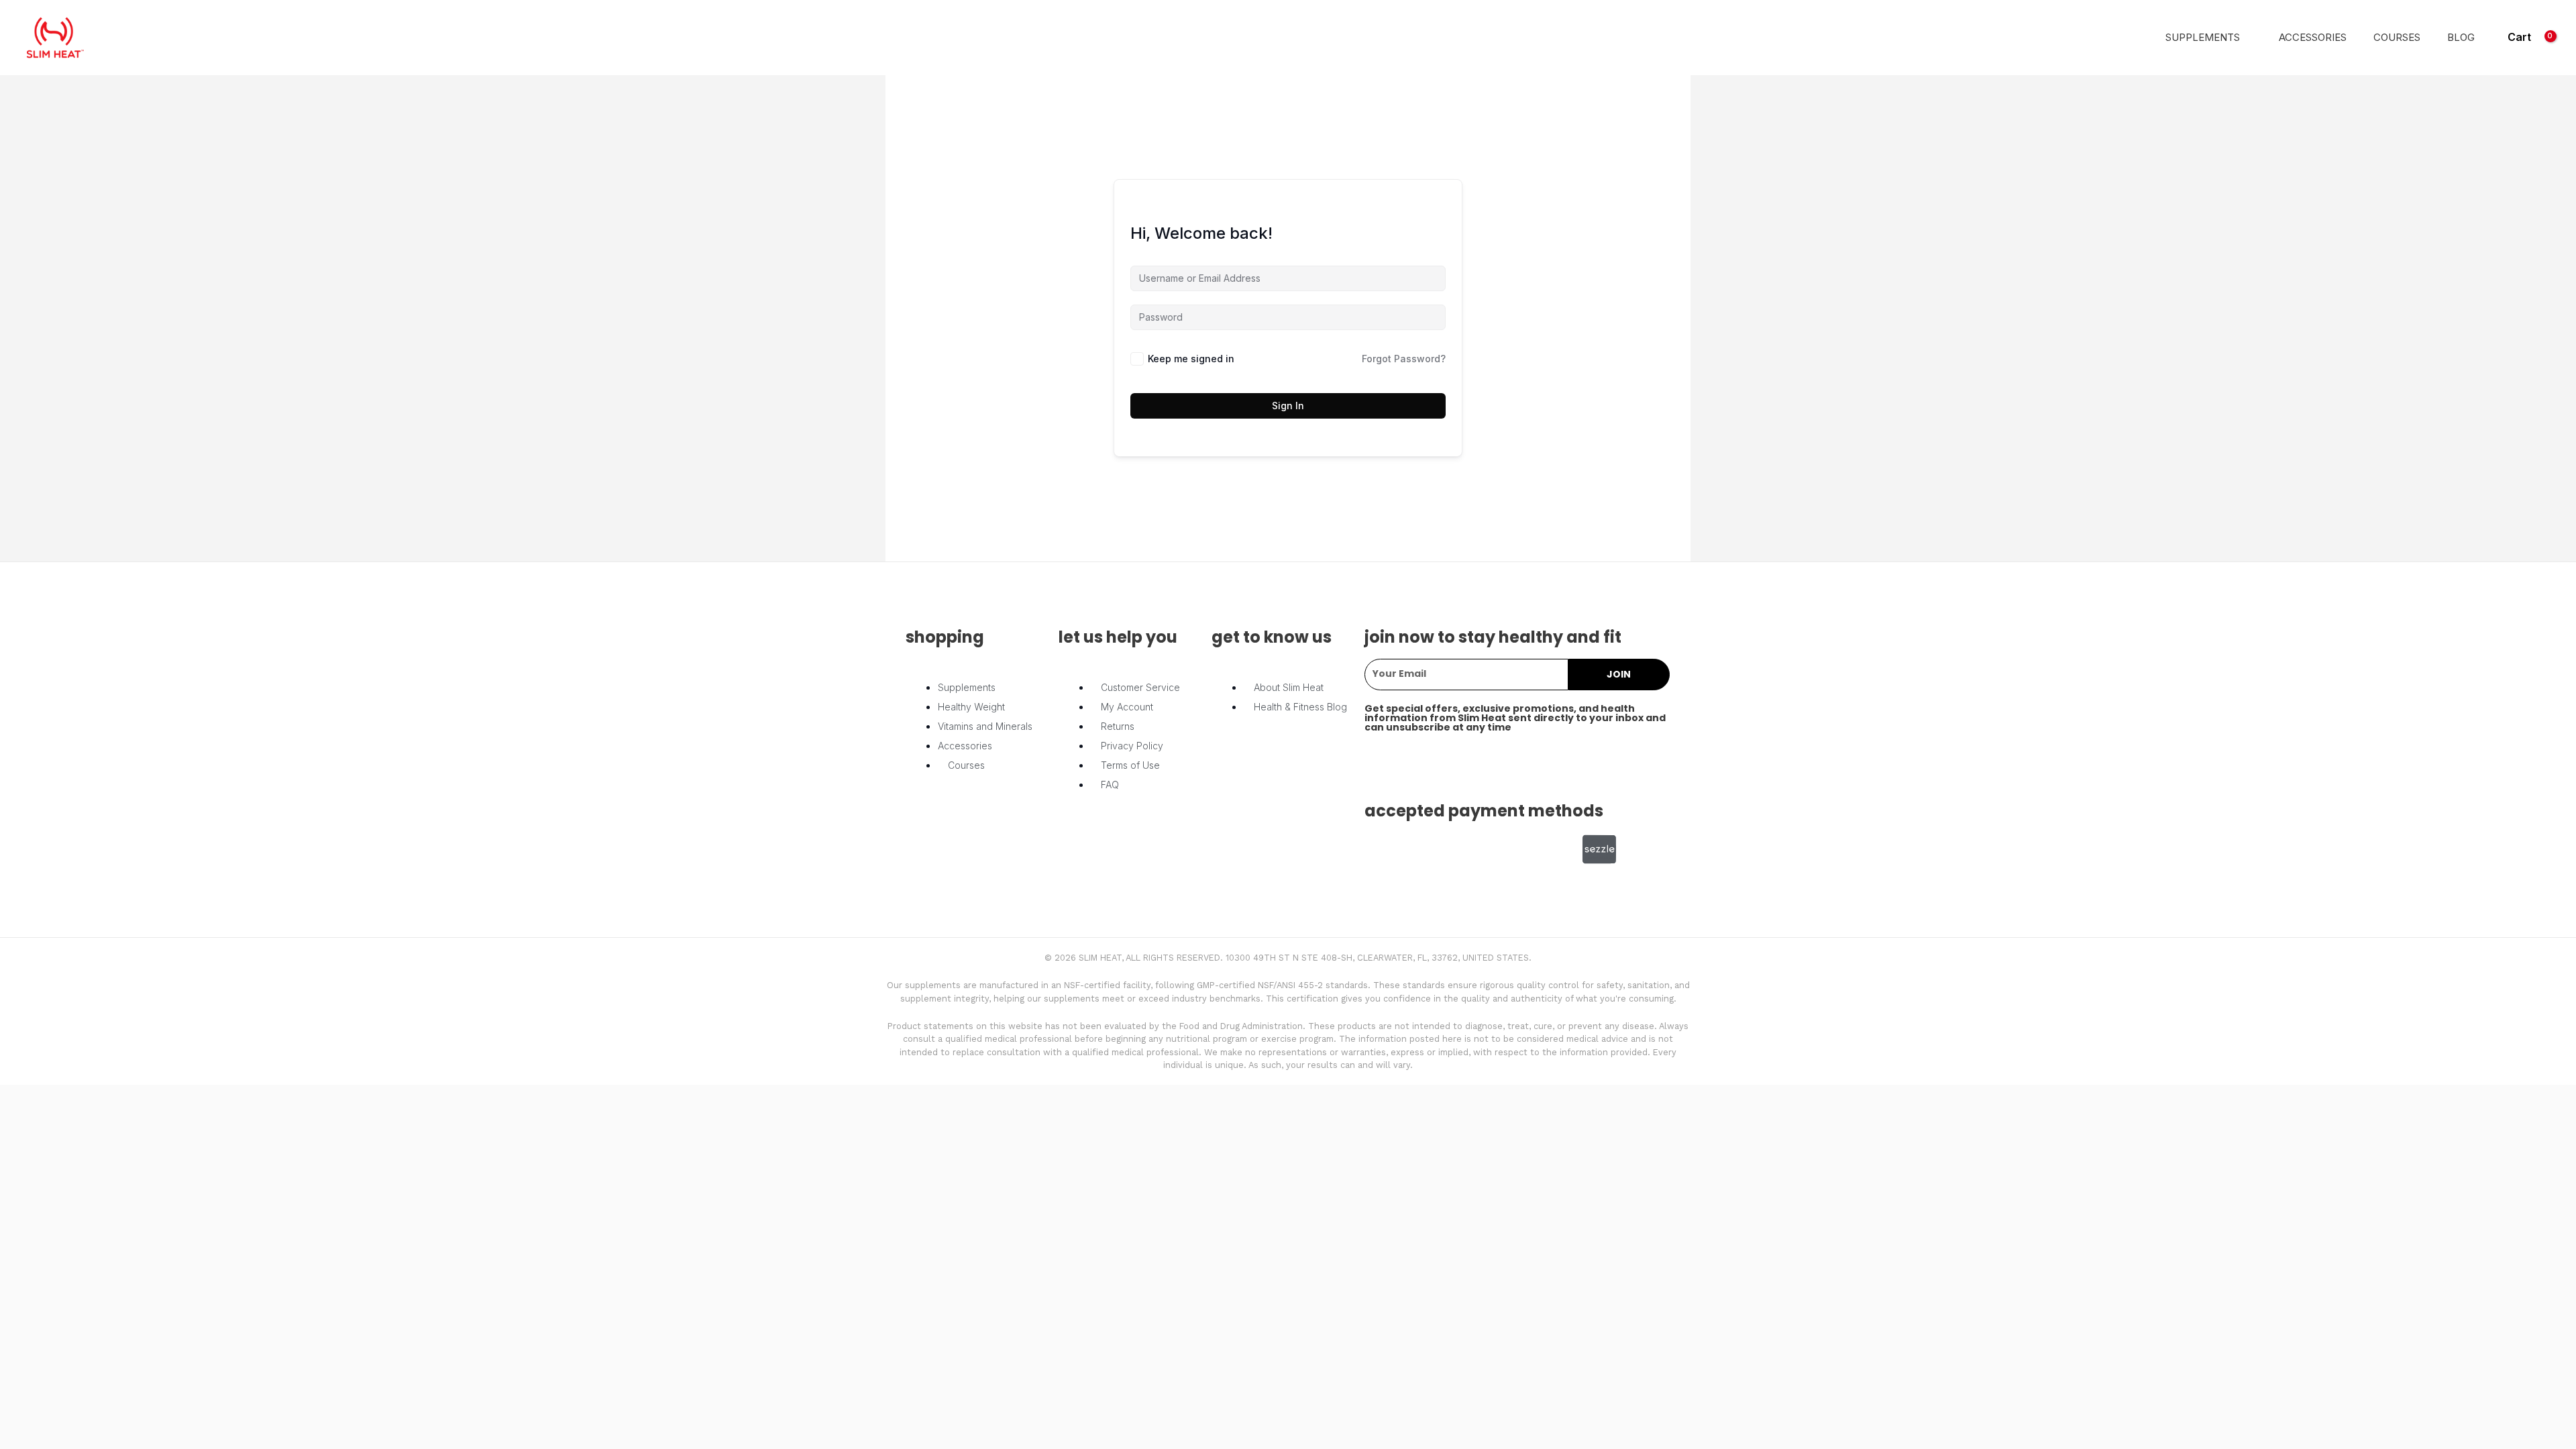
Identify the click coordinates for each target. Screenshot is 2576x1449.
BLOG (2461, 38)
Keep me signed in (1191, 359)
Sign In (1288, 406)
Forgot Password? (1404, 359)
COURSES (2397, 38)
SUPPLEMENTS (2203, 38)
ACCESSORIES (2313, 38)
